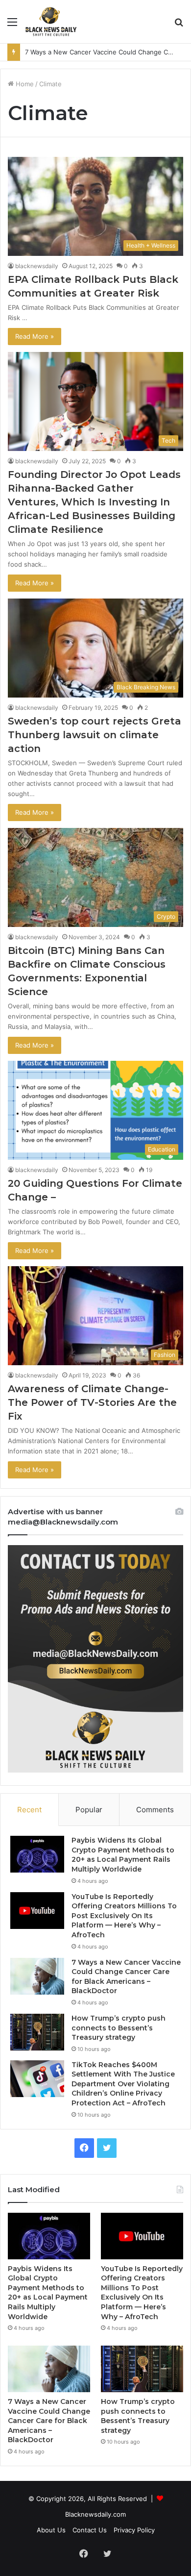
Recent (29, 1810)
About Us (51, 2530)
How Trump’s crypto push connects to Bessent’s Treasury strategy (119, 2028)
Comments (155, 1810)
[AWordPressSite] (51, 22)
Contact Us (90, 2530)
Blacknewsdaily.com (95, 2514)
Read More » (35, 336)
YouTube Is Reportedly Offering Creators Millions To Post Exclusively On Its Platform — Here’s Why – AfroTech (124, 1916)
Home (24, 84)
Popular (89, 1810)
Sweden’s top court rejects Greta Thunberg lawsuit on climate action (95, 735)
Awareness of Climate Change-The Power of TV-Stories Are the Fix (92, 1402)
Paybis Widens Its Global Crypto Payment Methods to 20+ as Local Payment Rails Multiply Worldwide (123, 1855)
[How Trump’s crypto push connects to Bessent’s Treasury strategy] (37, 2032)
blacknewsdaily (37, 266)
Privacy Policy (134, 2530)
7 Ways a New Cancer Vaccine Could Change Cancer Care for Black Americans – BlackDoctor (126, 1977)
